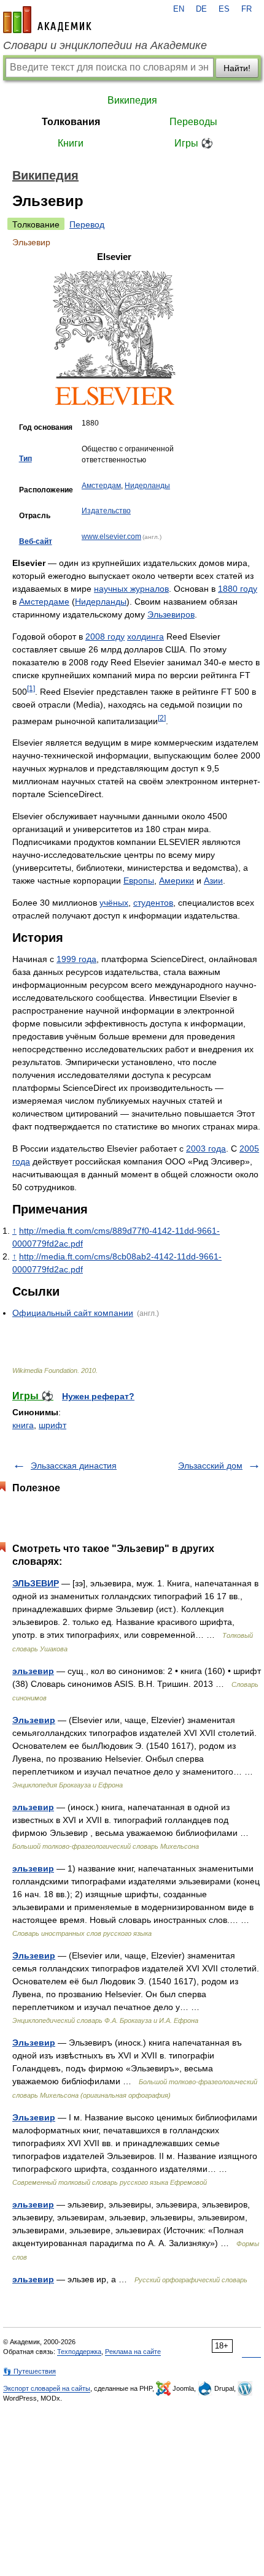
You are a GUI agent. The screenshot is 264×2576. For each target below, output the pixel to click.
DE (201, 9)
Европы (139, 881)
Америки (177, 881)
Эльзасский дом (210, 1466)
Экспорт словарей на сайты (47, 2388)
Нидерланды (147, 486)
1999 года (76, 959)
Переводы (193, 122)
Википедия (132, 100)
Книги (71, 143)
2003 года (206, 1148)
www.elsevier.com (111, 537)
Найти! (237, 68)
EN (179, 9)
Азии (213, 881)
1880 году (238, 589)
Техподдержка (79, 2352)
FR (247, 9)
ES (224, 9)
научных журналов (131, 589)
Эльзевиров (171, 614)
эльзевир (33, 1671)
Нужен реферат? (98, 1396)
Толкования (71, 122)
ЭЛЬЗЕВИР (36, 1583)
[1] (31, 688)
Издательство (106, 511)
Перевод (87, 224)
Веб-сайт (36, 541)
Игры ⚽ (194, 143)
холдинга (146, 636)
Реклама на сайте (133, 2352)
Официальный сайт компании (73, 1313)
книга (23, 1425)
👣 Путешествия (29, 2371)
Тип (25, 459)
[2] (162, 718)
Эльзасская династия (74, 1466)
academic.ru (47, 20)
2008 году (105, 636)
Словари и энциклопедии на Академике (105, 45)
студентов (153, 903)
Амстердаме (44, 602)
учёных (114, 903)
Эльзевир (34, 1720)
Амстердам (101, 486)
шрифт (52, 1425)
